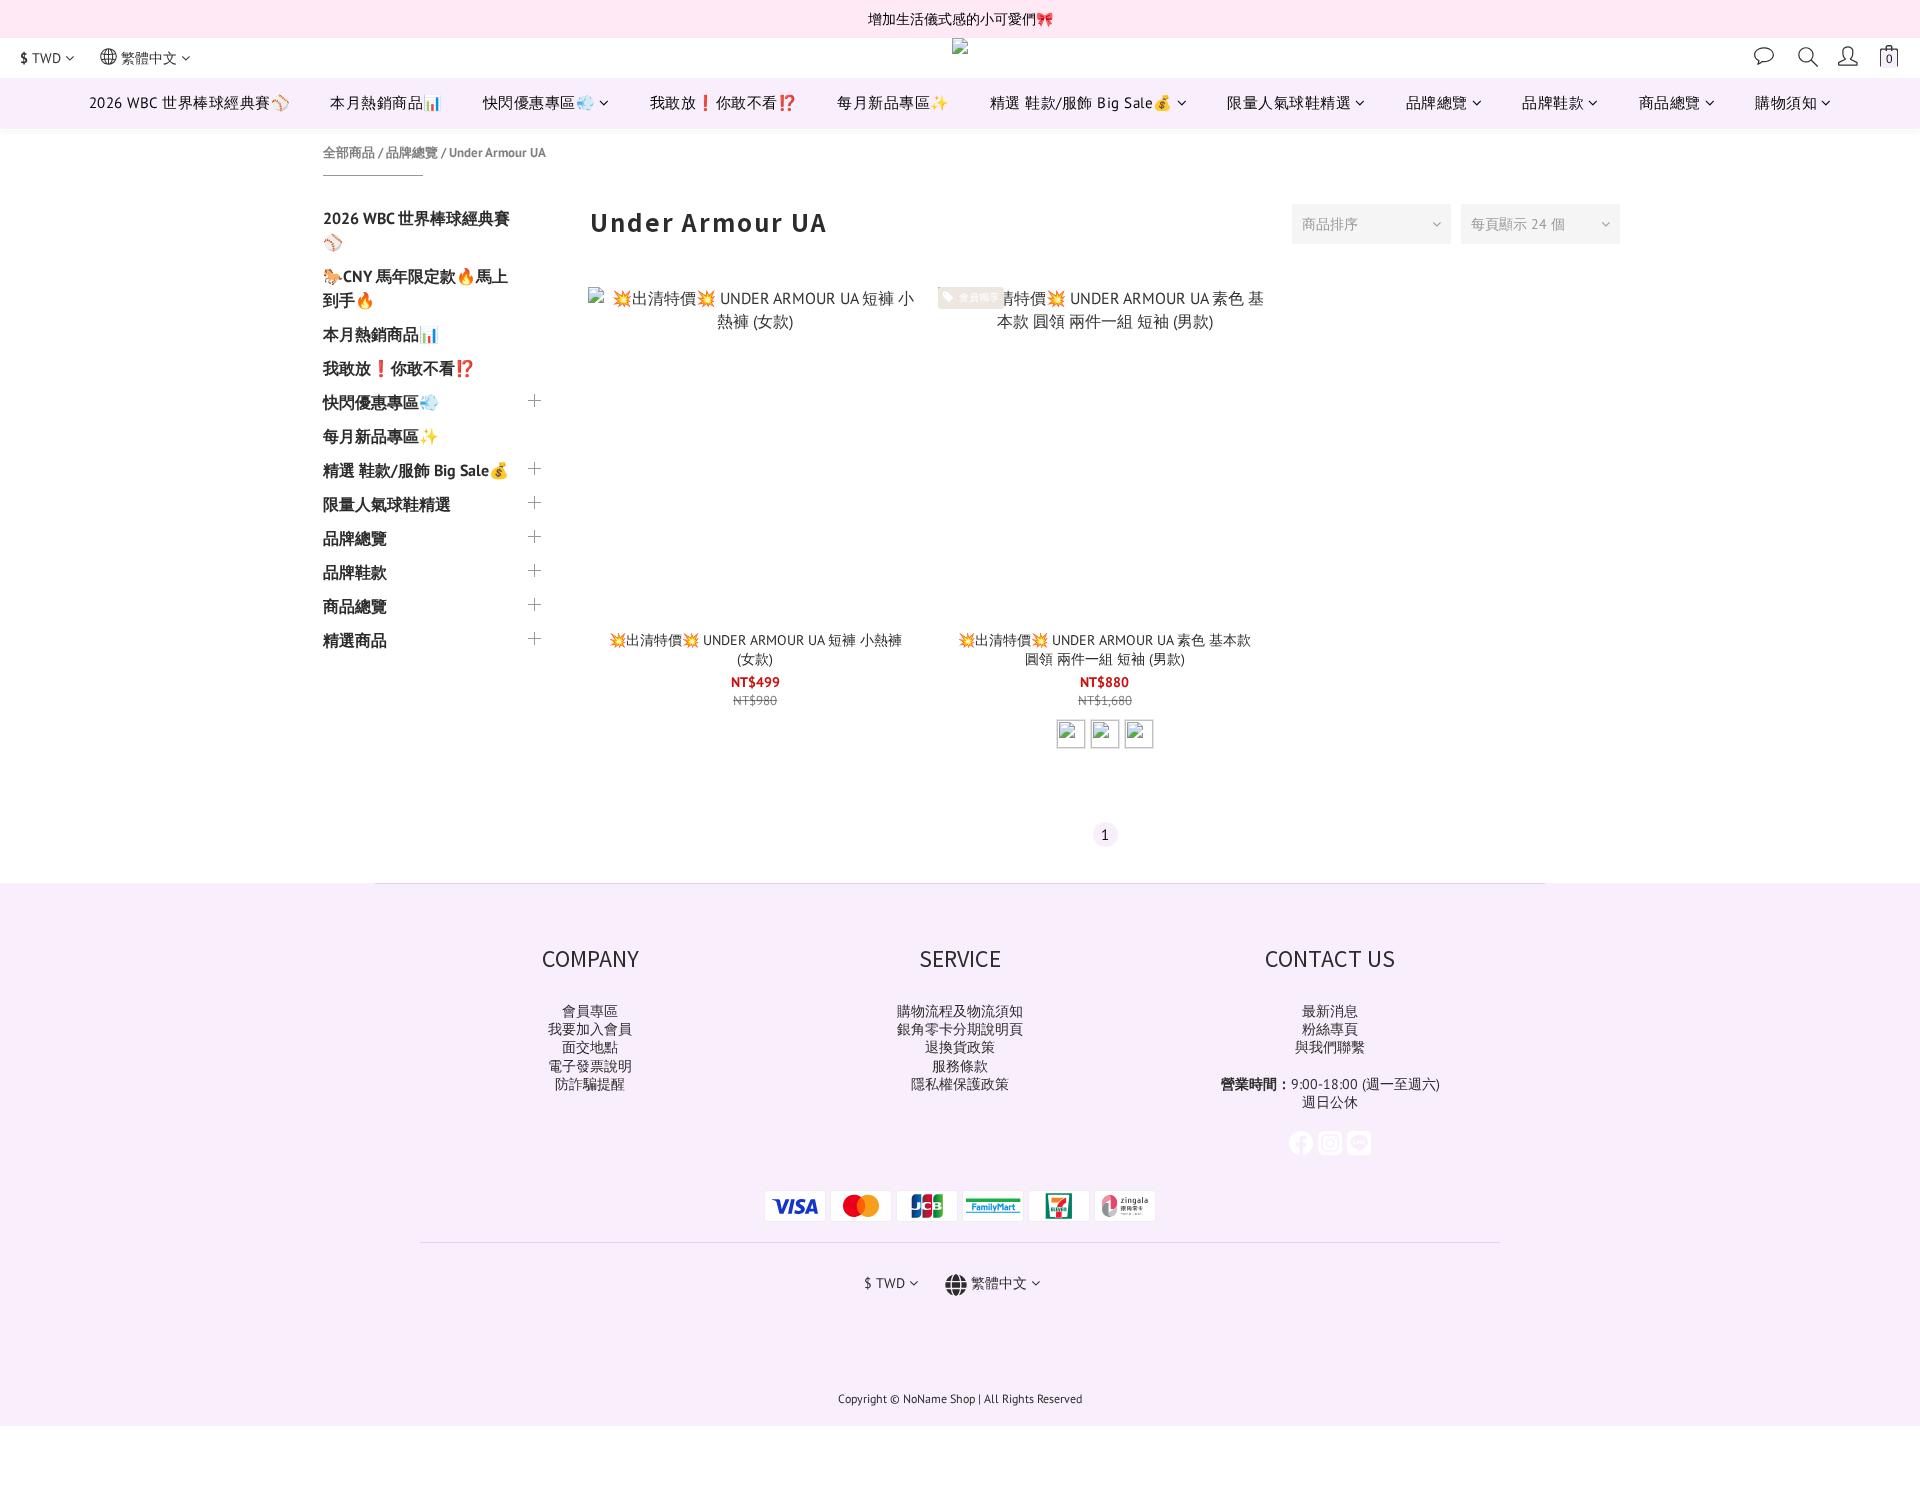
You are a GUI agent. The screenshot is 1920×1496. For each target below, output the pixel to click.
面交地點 (590, 1047)
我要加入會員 (590, 1029)
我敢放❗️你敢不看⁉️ (724, 102)
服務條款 (960, 1066)
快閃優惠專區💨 (539, 102)
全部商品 (349, 152)
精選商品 (355, 640)
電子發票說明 (590, 1066)
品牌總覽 (1437, 102)
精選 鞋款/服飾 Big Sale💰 (1081, 102)
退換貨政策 (960, 1047)
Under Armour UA (497, 152)
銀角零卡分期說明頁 (960, 1029)
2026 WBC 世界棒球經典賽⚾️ (190, 102)
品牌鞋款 (1553, 102)
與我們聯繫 (1330, 1047)
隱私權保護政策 (960, 1084)
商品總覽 (1670, 102)
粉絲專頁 (1330, 1029)
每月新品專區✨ (893, 102)
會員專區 (590, 1011)
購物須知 (1786, 102)
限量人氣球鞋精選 (1289, 102)
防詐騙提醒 (590, 1084)
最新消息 (1330, 1011)
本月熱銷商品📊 (386, 102)
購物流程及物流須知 (960, 1011)
